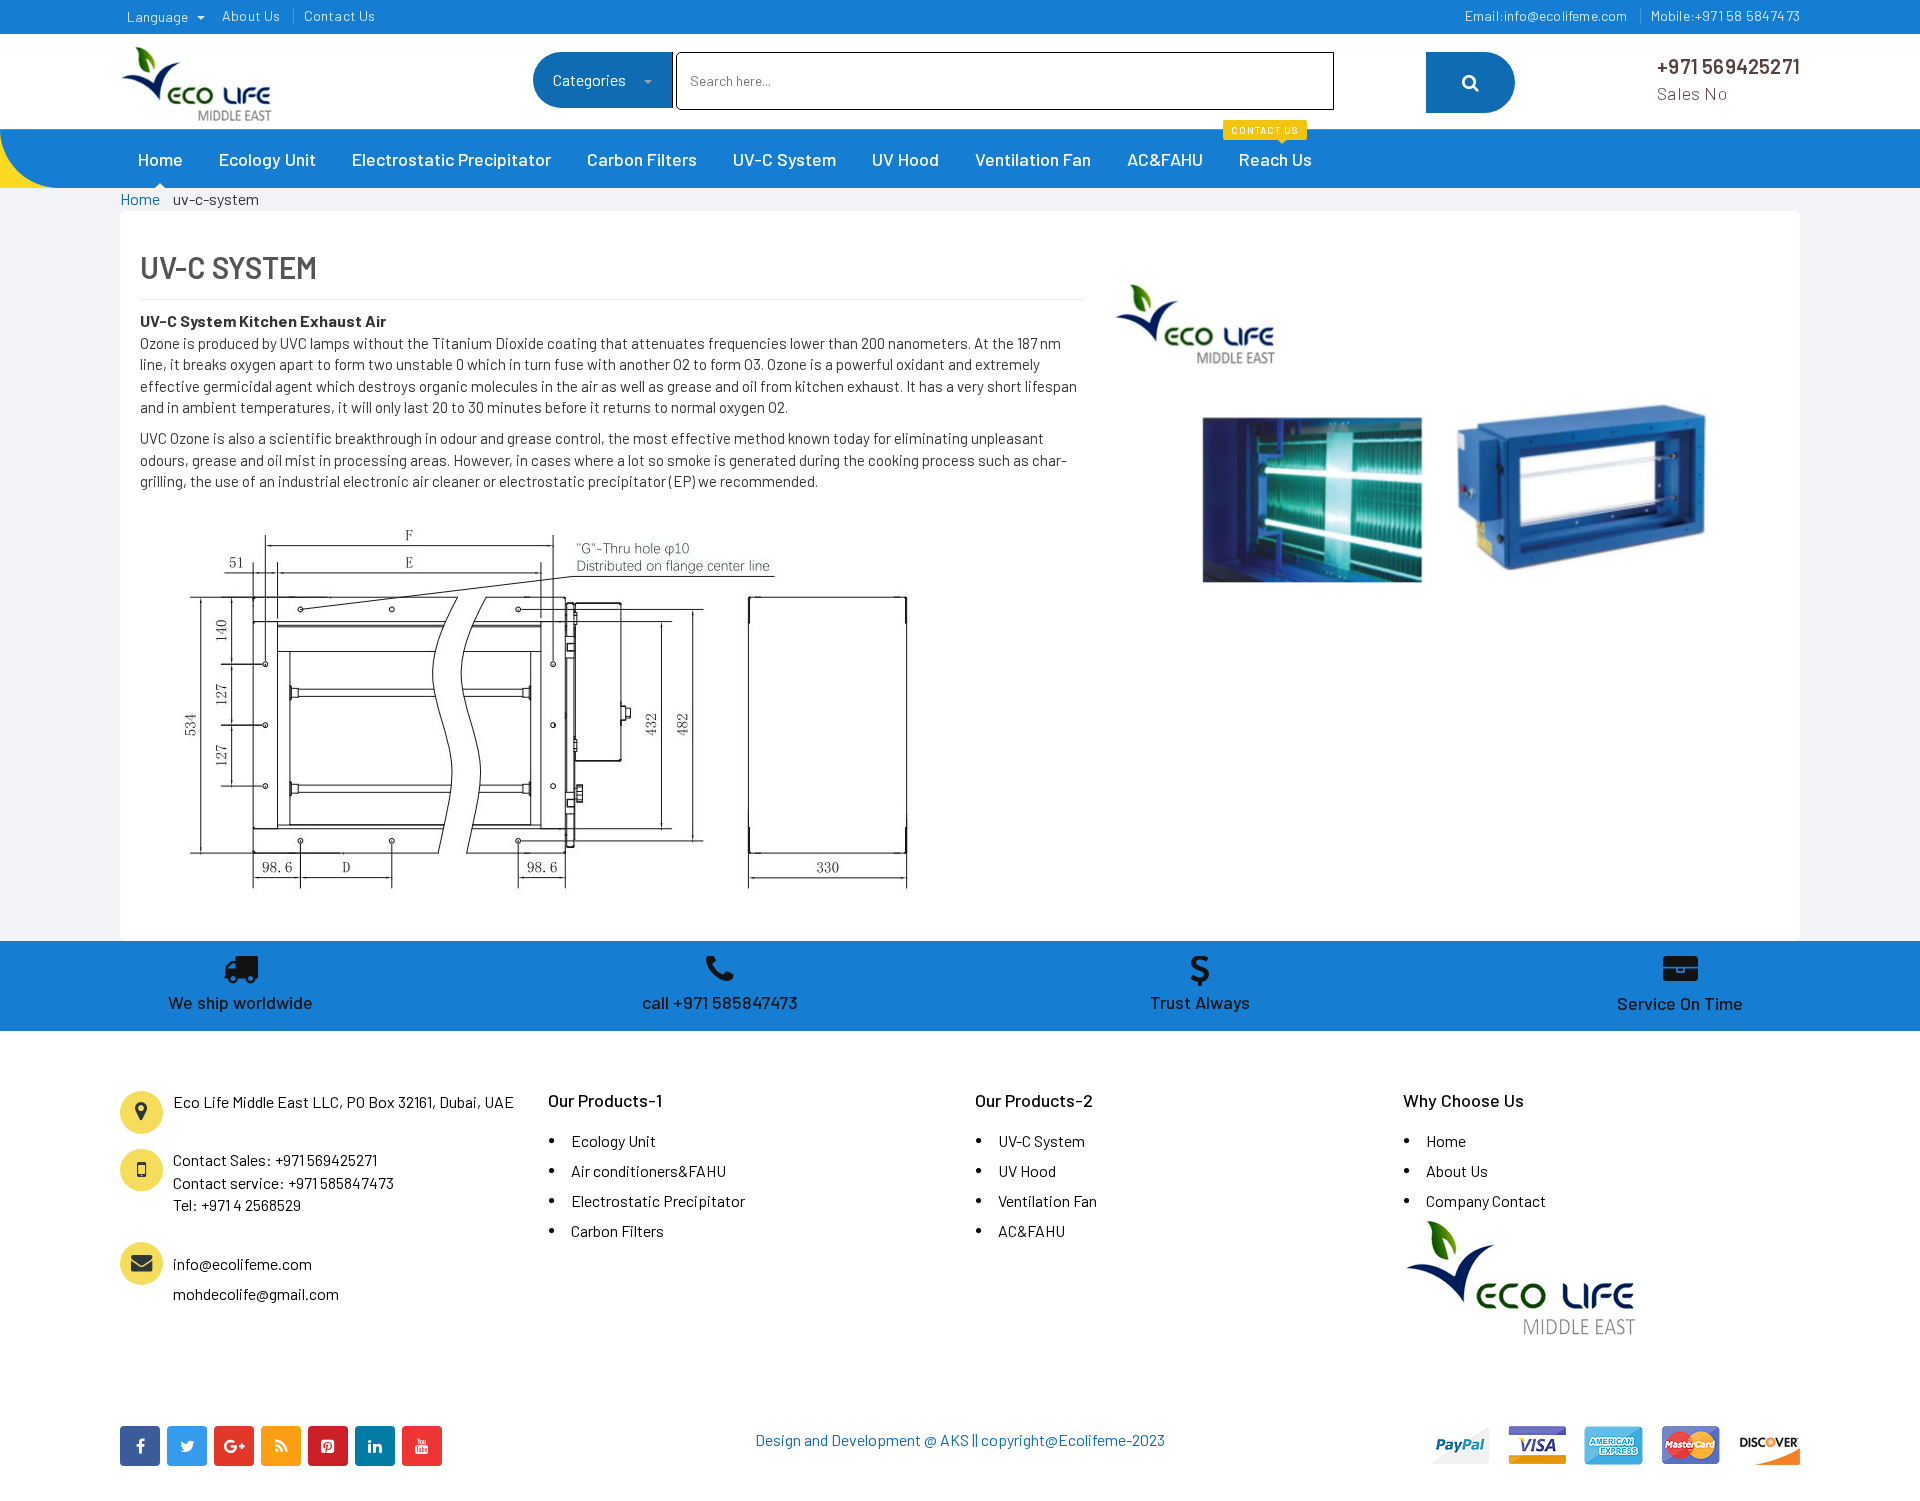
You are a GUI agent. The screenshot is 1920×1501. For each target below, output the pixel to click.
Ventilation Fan (1033, 159)
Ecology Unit (267, 159)
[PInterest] (328, 1446)
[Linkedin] (375, 1446)
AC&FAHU (1165, 159)
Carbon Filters (642, 159)
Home (160, 159)
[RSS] (281, 1446)
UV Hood (905, 159)
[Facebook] (140, 1446)
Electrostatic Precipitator (451, 159)
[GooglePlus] (234, 1446)
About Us (1457, 1170)
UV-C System (784, 159)
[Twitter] (187, 1446)
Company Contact (1486, 1200)
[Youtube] (422, 1446)
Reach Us (1271, 150)
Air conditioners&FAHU (648, 1170)
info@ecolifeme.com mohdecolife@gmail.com (256, 1278)
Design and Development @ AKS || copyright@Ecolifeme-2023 (960, 1439)
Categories (591, 79)
